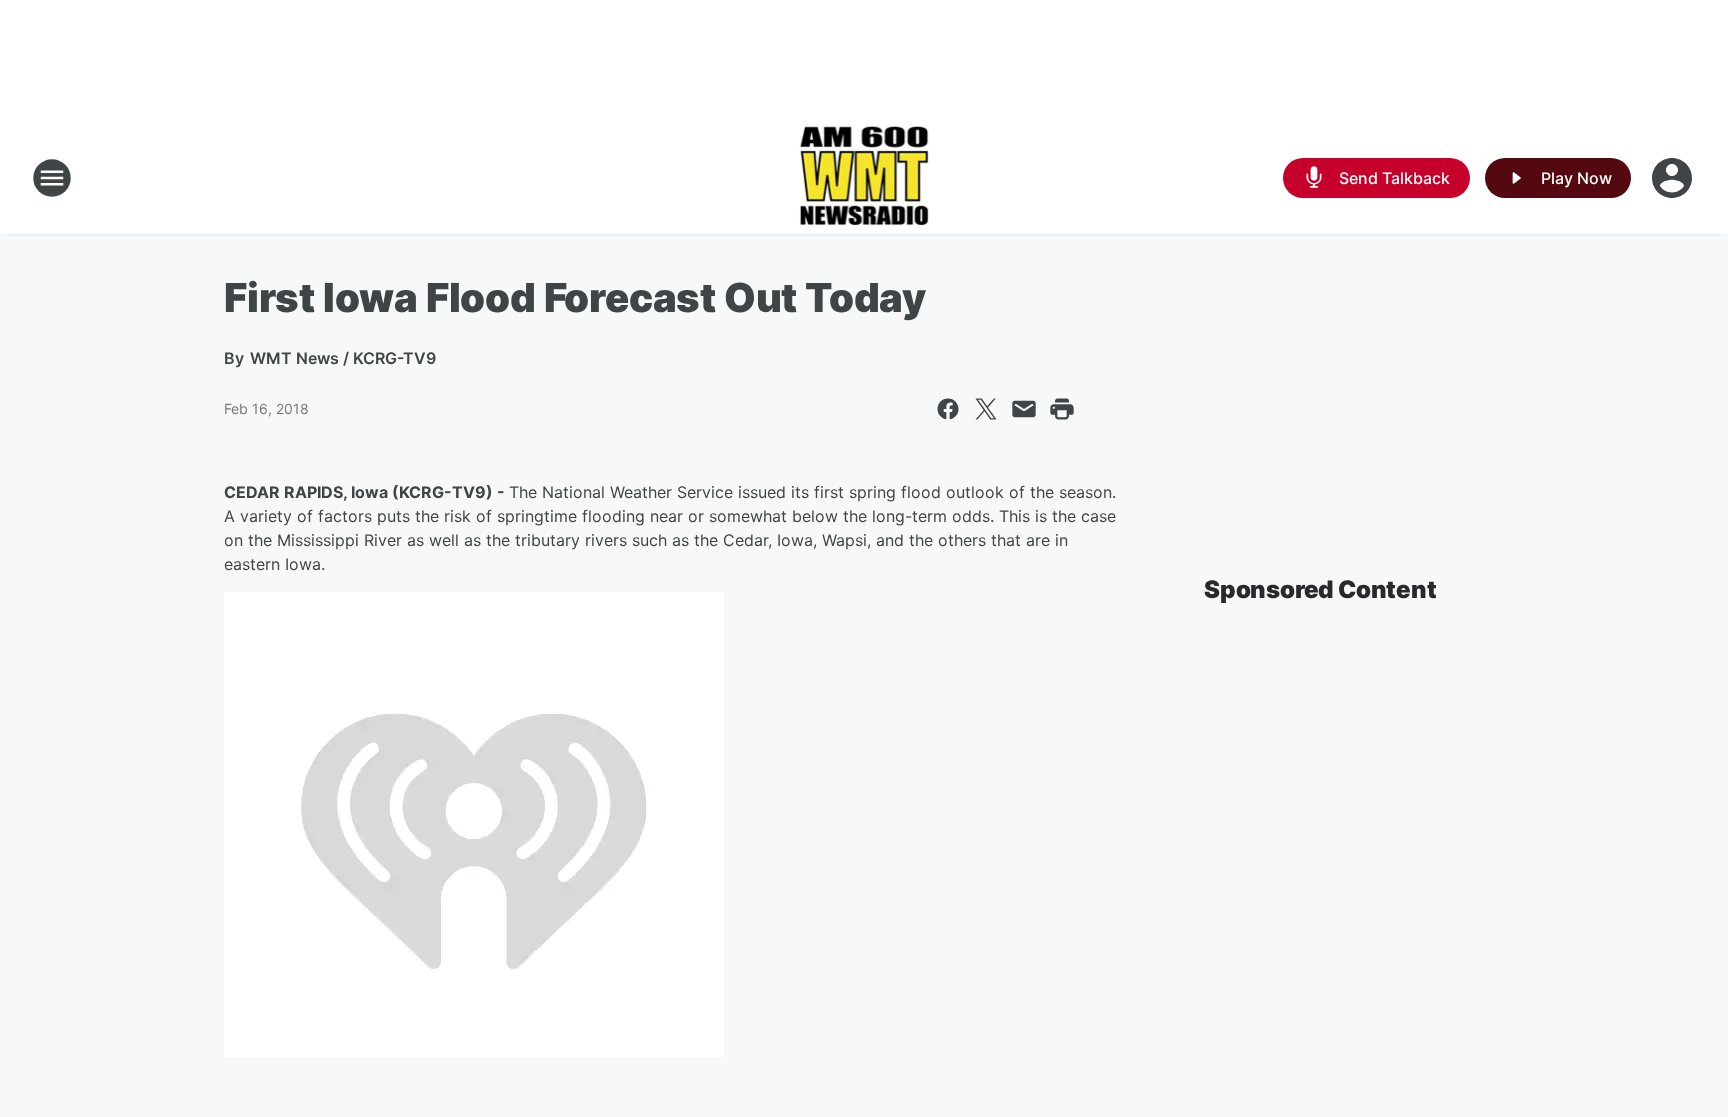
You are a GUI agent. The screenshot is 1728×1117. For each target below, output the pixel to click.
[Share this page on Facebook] (948, 409)
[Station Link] (864, 178)
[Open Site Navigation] (52, 178)
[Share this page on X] (986, 409)
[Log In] (1674, 178)
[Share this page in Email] (1024, 409)
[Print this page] (1062, 409)
